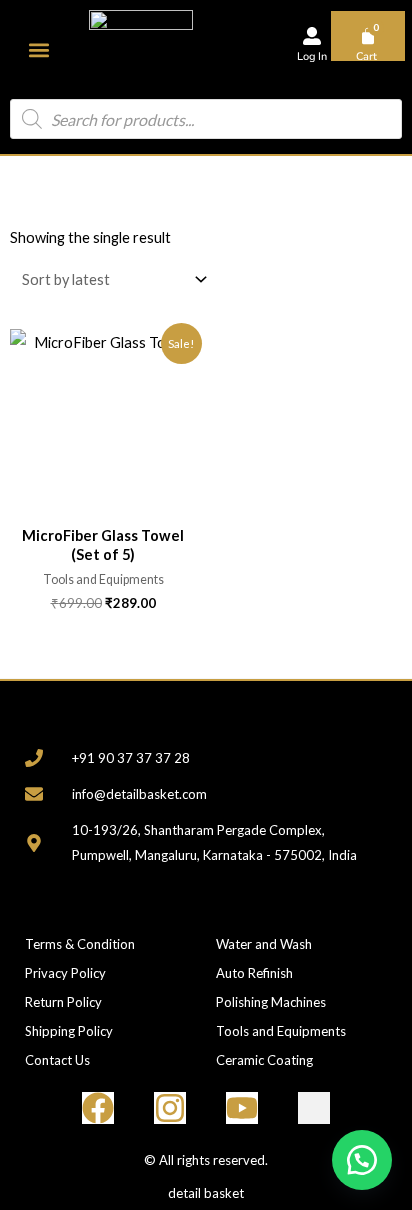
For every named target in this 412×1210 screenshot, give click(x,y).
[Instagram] (170, 1108)
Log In (312, 56)
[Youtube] (242, 1108)
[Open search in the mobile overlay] (206, 119)
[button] (39, 49)
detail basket (206, 1193)
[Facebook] (98, 1108)
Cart (366, 56)
